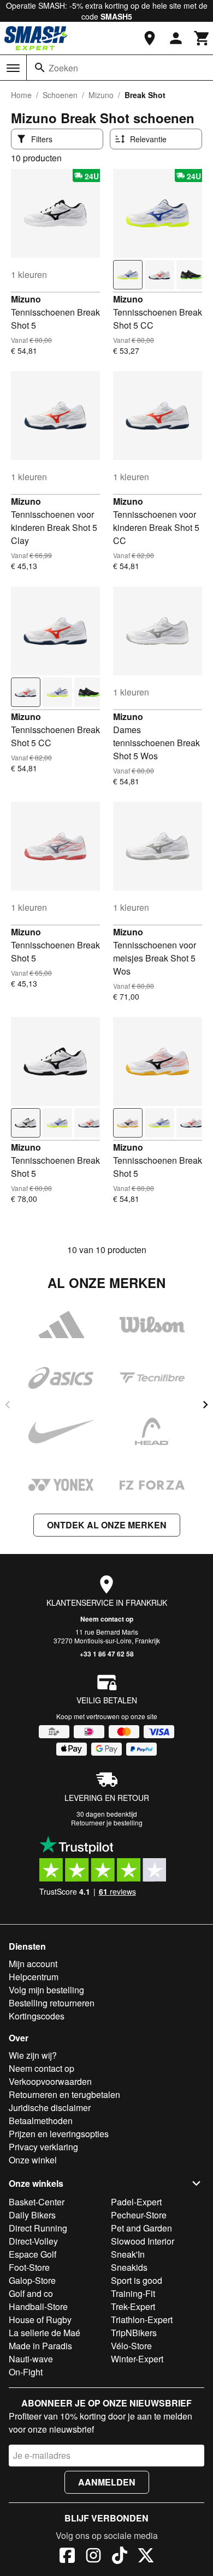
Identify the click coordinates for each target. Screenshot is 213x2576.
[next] (205, 1405)
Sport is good (137, 2280)
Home (21, 95)
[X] (146, 2557)
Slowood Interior (143, 2241)
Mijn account (33, 1964)
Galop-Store (32, 2280)
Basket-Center (37, 2202)
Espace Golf (32, 2254)
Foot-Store (29, 2267)
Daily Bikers (32, 2215)
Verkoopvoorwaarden (50, 2081)
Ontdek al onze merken (107, 1525)
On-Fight (26, 2372)
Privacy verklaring (43, 2147)
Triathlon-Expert (142, 2320)
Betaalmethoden (41, 2121)
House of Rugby (40, 2320)
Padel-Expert (136, 2202)
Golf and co (31, 2293)
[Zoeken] (40, 68)
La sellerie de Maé (45, 2333)
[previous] (8, 1405)
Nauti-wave (31, 2359)
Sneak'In (128, 2254)
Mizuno (101, 95)
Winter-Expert (137, 2359)
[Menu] (13, 68)
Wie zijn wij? (33, 2055)
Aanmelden (107, 2482)
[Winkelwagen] (202, 38)
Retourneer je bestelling (107, 1822)
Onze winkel (33, 2160)
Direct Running (38, 2228)
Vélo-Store (131, 2346)
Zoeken (63, 68)
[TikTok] (120, 2557)
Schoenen (60, 95)
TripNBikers (134, 2333)
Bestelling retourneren (52, 2003)
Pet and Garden (141, 2228)
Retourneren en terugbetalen (64, 2094)
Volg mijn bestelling (46, 1990)
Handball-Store (38, 2306)
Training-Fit (133, 2293)
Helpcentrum (34, 1977)
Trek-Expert (133, 2306)
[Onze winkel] (150, 38)
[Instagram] (93, 2557)
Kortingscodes (37, 2016)
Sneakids (129, 2267)
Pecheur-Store (139, 2215)
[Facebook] (67, 2557)
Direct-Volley (33, 2241)
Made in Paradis (40, 2346)
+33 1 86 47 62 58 (107, 1654)
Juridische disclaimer (50, 2108)
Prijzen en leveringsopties (59, 2134)
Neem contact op (107, 1619)
